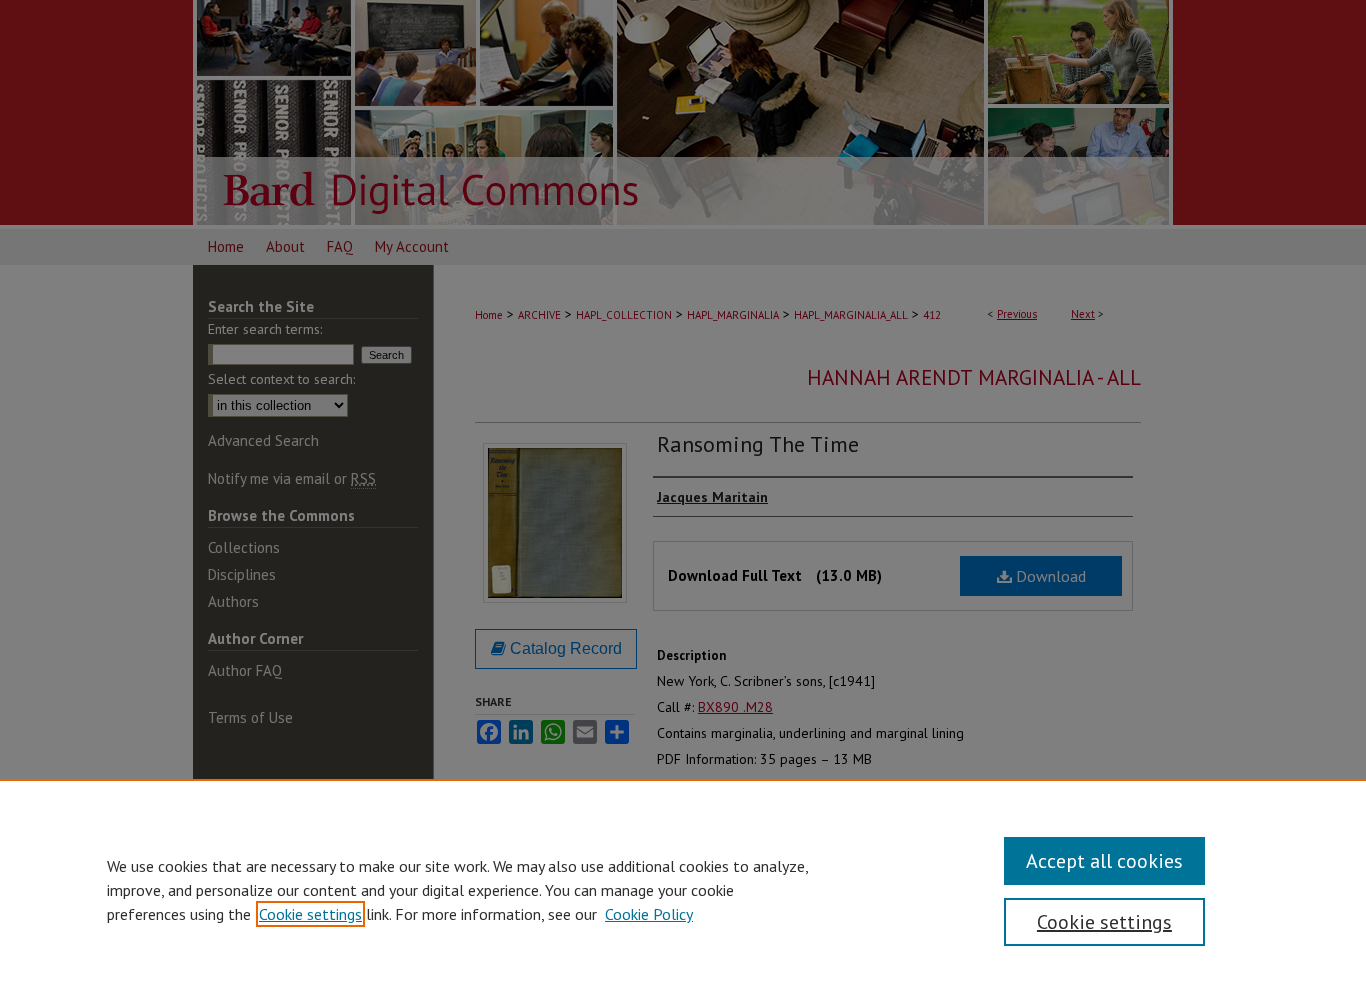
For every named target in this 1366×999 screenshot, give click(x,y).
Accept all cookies (1104, 861)
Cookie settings (310, 914)
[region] (683, 889)
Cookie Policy (649, 914)
